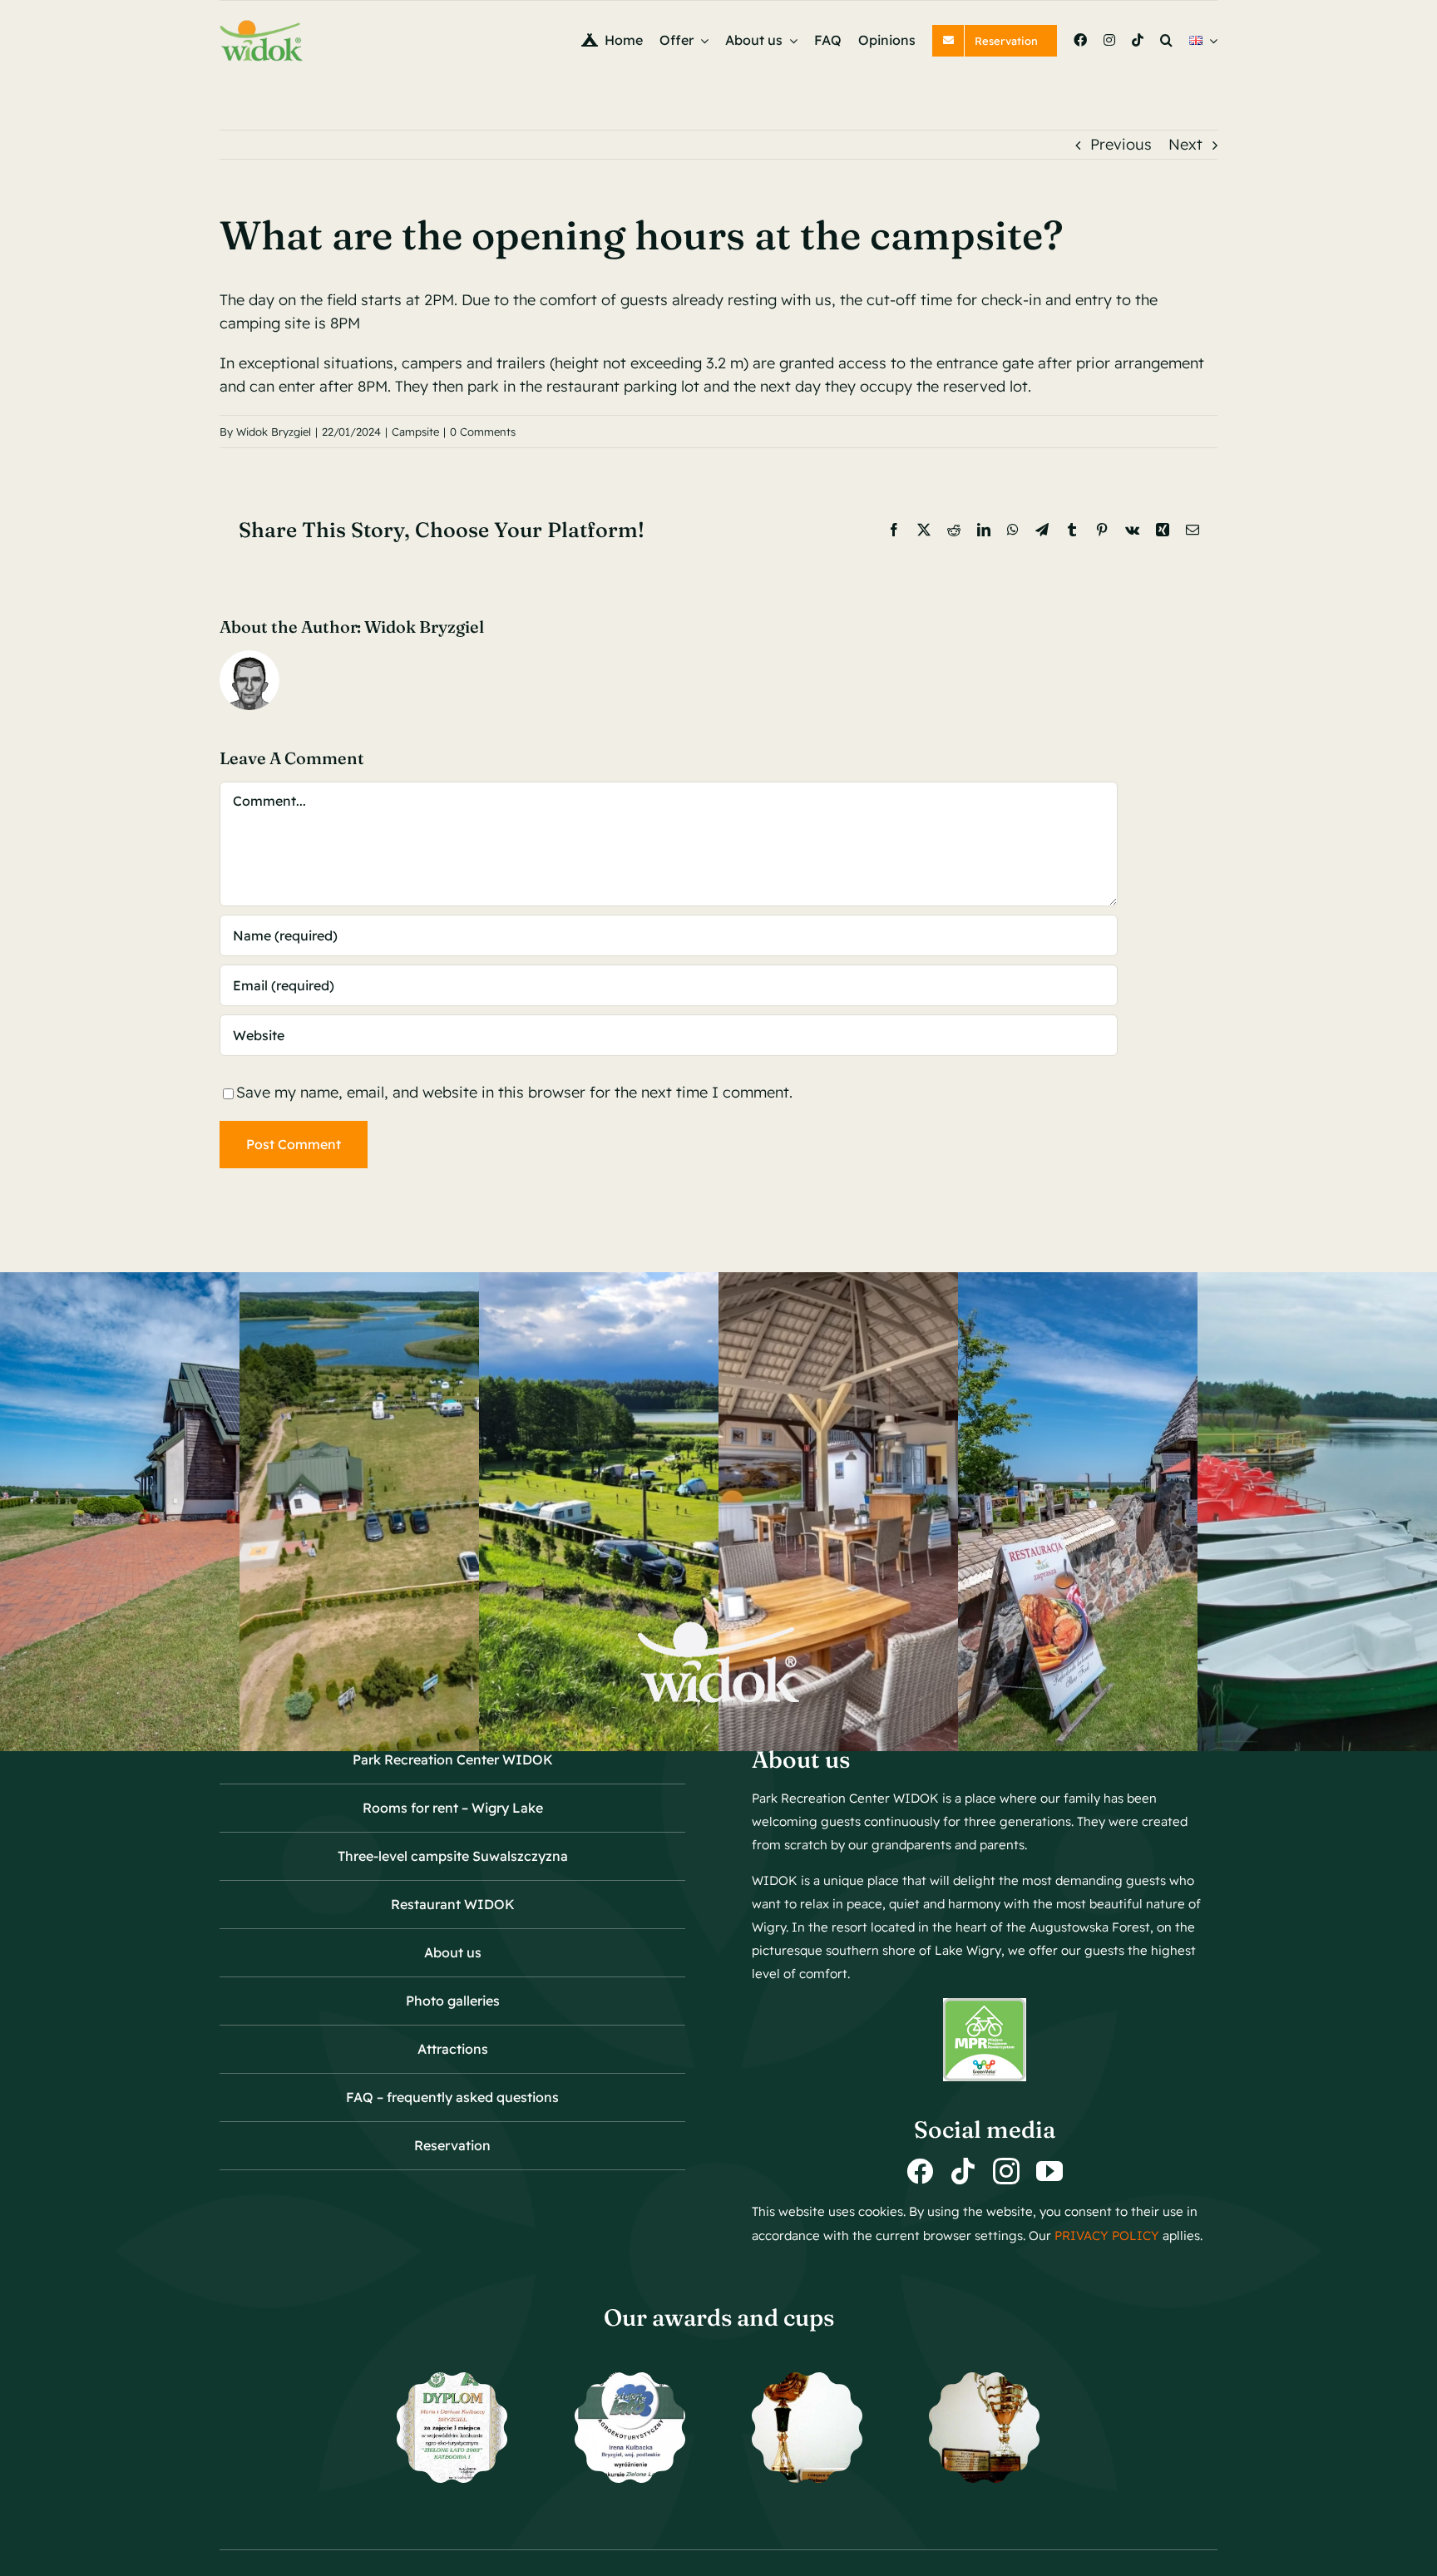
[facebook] (920, 2171)
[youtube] (1049, 2171)
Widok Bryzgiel (274, 432)
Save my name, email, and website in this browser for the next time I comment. (514, 1092)
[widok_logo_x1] (261, 26)
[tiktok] (963, 2171)
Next (1185, 144)
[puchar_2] (984, 2379)
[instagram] (1006, 2171)
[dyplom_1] (452, 2379)
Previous (1121, 144)
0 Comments (483, 432)
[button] (1166, 40)
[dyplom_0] (630, 2379)
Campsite (415, 432)
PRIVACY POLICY (1109, 2235)
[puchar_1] (807, 2379)
